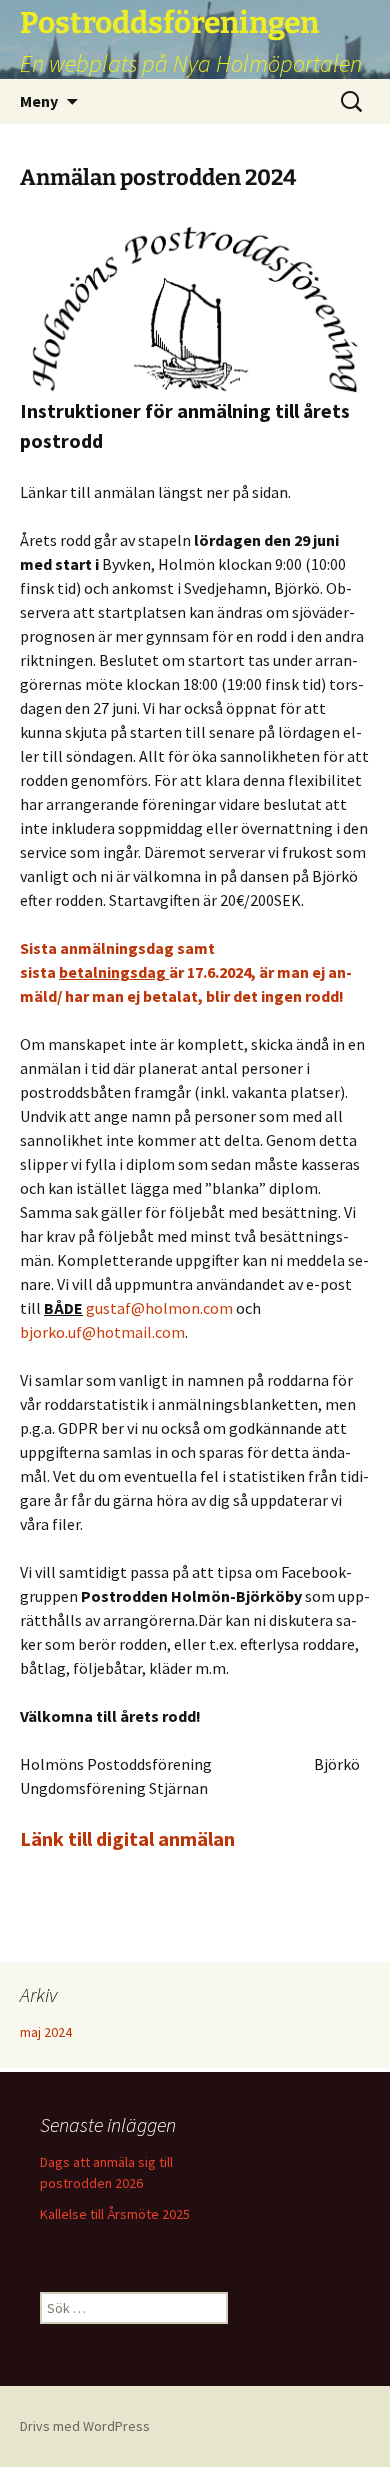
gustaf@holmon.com (159, 1308)
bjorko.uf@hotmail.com (102, 1332)
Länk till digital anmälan (127, 1838)
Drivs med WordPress (85, 2426)
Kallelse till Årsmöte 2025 (115, 2214)
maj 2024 (46, 2032)
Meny (39, 101)
